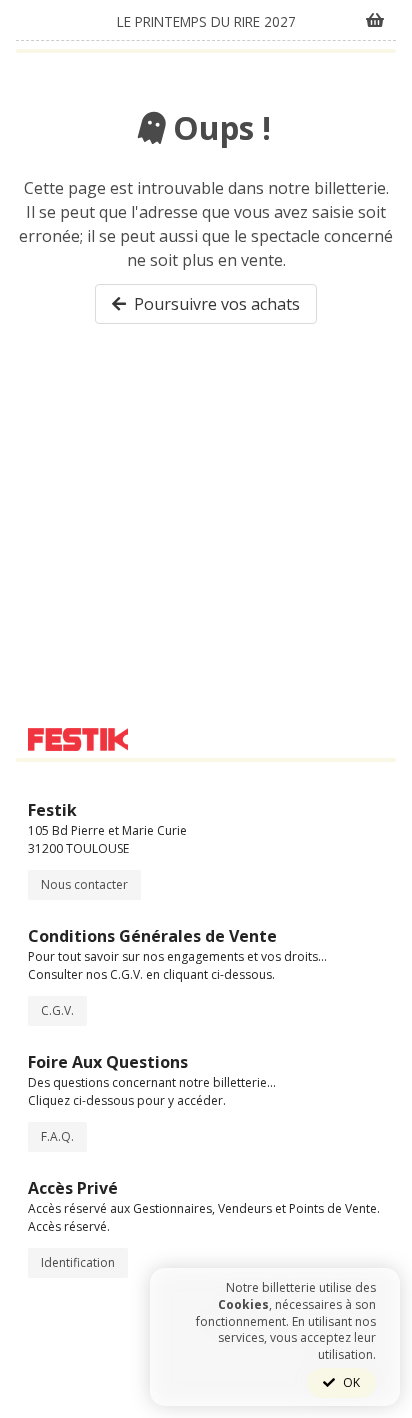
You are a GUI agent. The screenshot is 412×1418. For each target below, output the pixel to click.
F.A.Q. (57, 1136)
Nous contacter (84, 884)
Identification (78, 1262)
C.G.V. (57, 1010)
